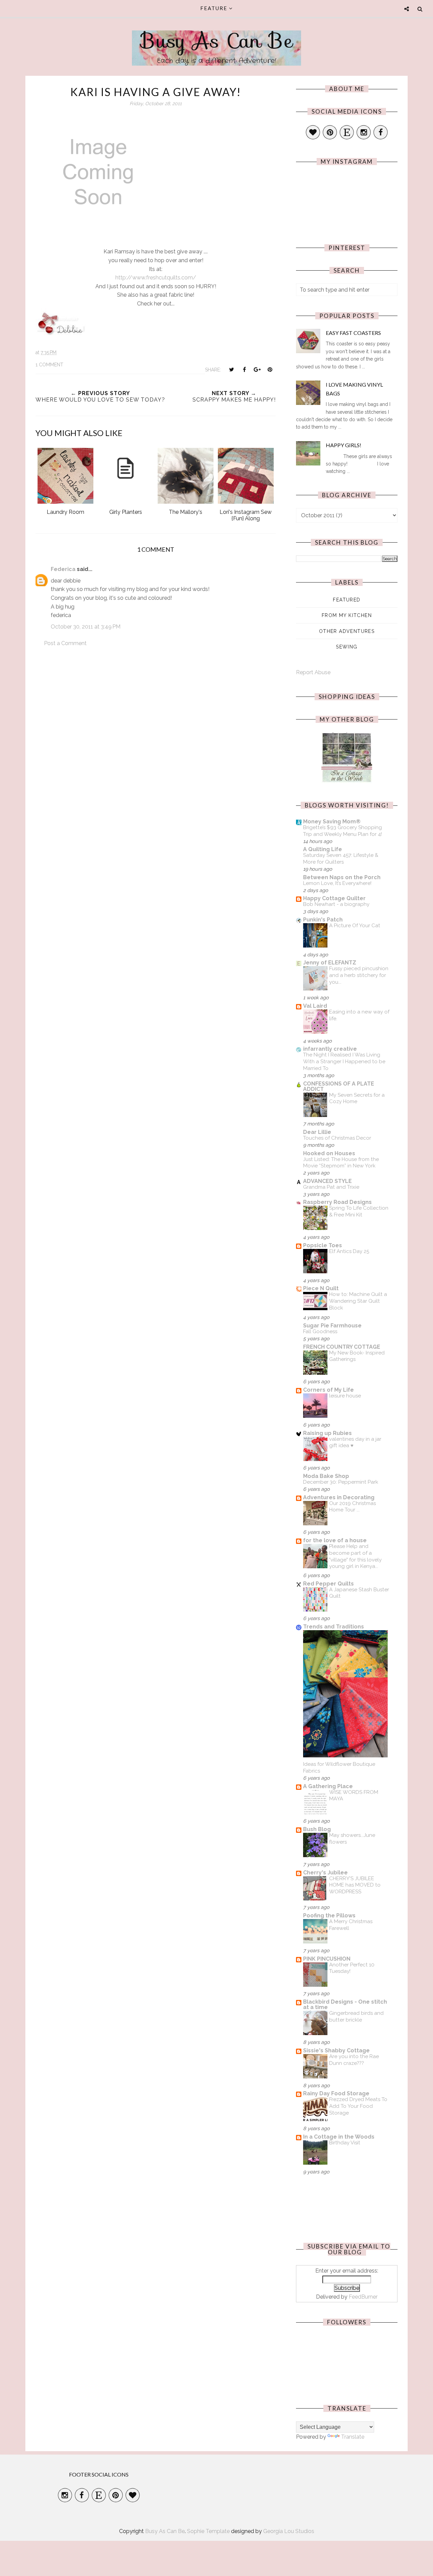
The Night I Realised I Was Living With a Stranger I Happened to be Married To (344, 1062)
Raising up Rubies (327, 1433)
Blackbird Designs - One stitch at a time (345, 2004)
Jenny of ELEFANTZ (330, 963)
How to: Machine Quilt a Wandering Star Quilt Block (358, 1301)
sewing (347, 647)
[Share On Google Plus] (257, 369)
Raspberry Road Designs (337, 1202)
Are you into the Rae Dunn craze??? (354, 2060)
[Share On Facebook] (244, 369)
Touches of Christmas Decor (337, 1138)
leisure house (345, 1396)
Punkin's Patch (323, 920)
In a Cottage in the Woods (339, 2137)
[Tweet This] (231, 369)
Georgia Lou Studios (289, 2531)
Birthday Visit (345, 2143)
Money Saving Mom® (332, 822)
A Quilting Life (323, 849)
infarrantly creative (330, 1049)
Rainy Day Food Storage (336, 2093)
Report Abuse (313, 672)
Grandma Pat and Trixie (331, 1187)
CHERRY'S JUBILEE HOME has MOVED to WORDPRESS (355, 1885)
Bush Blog (317, 1829)
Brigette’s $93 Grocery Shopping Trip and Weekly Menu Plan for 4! (343, 831)
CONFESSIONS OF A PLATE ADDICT (339, 1086)
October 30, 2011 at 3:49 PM (86, 627)
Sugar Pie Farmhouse (332, 1326)
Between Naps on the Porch (342, 877)
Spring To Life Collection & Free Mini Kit (359, 1211)
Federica (63, 569)
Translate (353, 2437)
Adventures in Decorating (339, 1497)
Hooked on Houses (329, 1153)
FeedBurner (363, 2297)
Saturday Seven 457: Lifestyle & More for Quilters (341, 859)
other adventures (347, 631)
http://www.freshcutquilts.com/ (156, 278)
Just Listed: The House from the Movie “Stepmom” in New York (341, 1163)
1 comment (49, 365)
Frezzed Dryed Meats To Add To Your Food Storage (358, 2106)
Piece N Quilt (321, 1288)
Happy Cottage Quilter (334, 898)
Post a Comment (65, 643)
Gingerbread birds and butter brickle (356, 2016)
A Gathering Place (328, 1786)
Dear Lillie (317, 1132)
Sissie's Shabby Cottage (336, 2050)
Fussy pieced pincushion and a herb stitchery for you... (359, 975)
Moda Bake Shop (326, 1476)
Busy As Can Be (217, 41)
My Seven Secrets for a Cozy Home (357, 1098)
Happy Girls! (344, 445)
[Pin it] (270, 369)
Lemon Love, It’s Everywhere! (337, 883)
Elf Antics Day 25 (349, 1251)
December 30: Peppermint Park (341, 1482)
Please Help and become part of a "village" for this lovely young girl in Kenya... (355, 1556)
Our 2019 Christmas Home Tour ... (352, 1507)
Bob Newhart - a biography (336, 904)
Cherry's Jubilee (325, 1873)
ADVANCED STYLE (327, 1181)
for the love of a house (335, 1540)
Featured (347, 600)
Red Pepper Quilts (328, 1584)
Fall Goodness (320, 1331)
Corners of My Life (328, 1390)
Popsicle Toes (323, 1245)
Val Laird (315, 1006)
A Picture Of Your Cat (355, 926)
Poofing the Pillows (329, 1916)
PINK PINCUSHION (327, 1959)
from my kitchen (347, 615)
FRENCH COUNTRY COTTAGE (342, 1347)
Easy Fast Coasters (353, 333)
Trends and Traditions (334, 1627)
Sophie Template (208, 2531)
